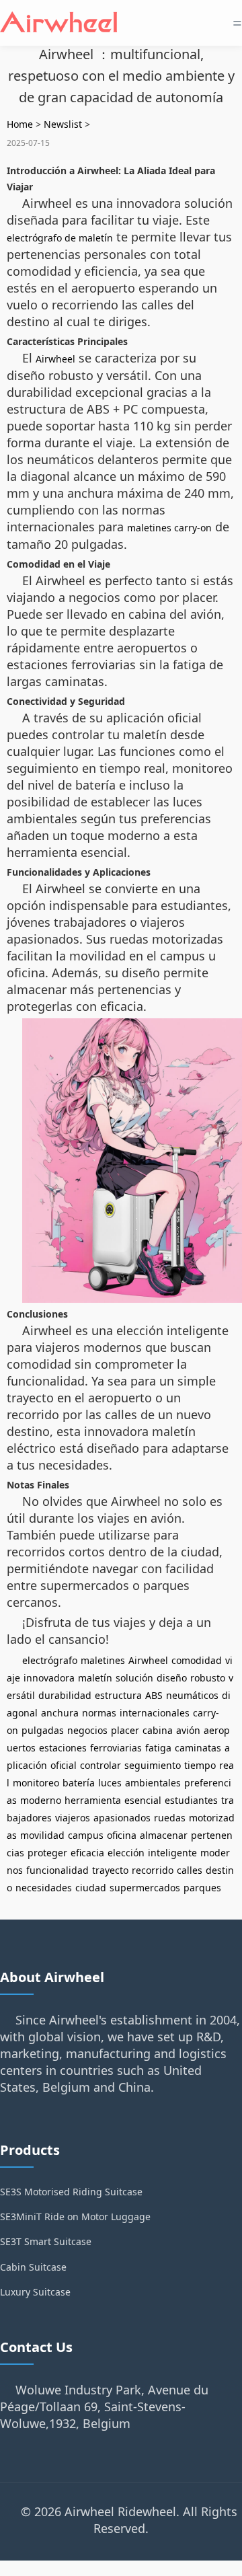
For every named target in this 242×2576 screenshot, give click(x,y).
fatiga (158, 1748)
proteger (47, 1853)
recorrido (153, 1870)
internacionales (155, 1713)
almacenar (164, 1835)
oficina (122, 1835)
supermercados (145, 1888)
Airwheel (55, 359)
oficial (64, 1765)
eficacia (87, 1853)
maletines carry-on (169, 528)
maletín (95, 1678)
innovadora (49, 1678)
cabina (158, 1730)
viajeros (73, 1818)
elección (126, 1853)
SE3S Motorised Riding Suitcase (71, 2192)
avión (188, 1730)
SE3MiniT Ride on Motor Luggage (75, 2217)
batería (79, 1783)
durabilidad (65, 1695)
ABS (154, 1695)
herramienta (93, 1800)
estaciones (63, 1748)
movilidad (42, 1835)
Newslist (63, 124)
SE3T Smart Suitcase (46, 2241)
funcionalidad (57, 1870)
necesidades (44, 1888)
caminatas (198, 1748)
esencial (143, 1800)
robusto (208, 1678)
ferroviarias (116, 1748)
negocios (87, 1730)
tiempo (200, 1765)
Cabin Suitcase (33, 2267)
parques (202, 1888)
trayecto (110, 1870)
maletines (103, 1660)
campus (86, 1835)
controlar (100, 1765)
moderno (41, 1800)
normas (99, 1713)
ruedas (170, 1818)
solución (134, 1678)
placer (125, 1730)
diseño (172, 1678)
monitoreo (36, 1783)
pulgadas (43, 1730)
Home (20, 124)
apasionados (122, 1818)
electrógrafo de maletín (60, 238)
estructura (118, 1695)
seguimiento (153, 1765)
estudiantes (191, 1800)
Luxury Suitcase (35, 2292)
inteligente (172, 1853)
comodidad (197, 1660)
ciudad (91, 1888)
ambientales (153, 1783)
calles (190, 1870)
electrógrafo (50, 1660)
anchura (60, 1713)
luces (110, 1783)
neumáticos (192, 1695)
